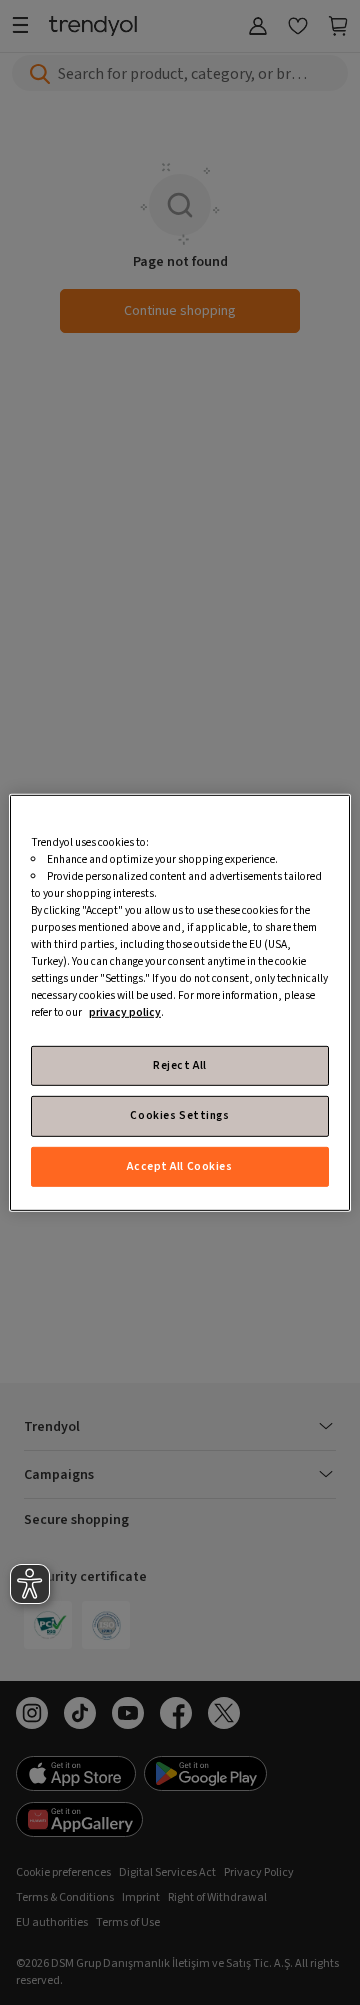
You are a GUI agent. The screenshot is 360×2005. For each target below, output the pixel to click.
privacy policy (125, 1012)
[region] (180, 1002)
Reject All (180, 1065)
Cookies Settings (179, 1115)
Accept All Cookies (179, 1165)
